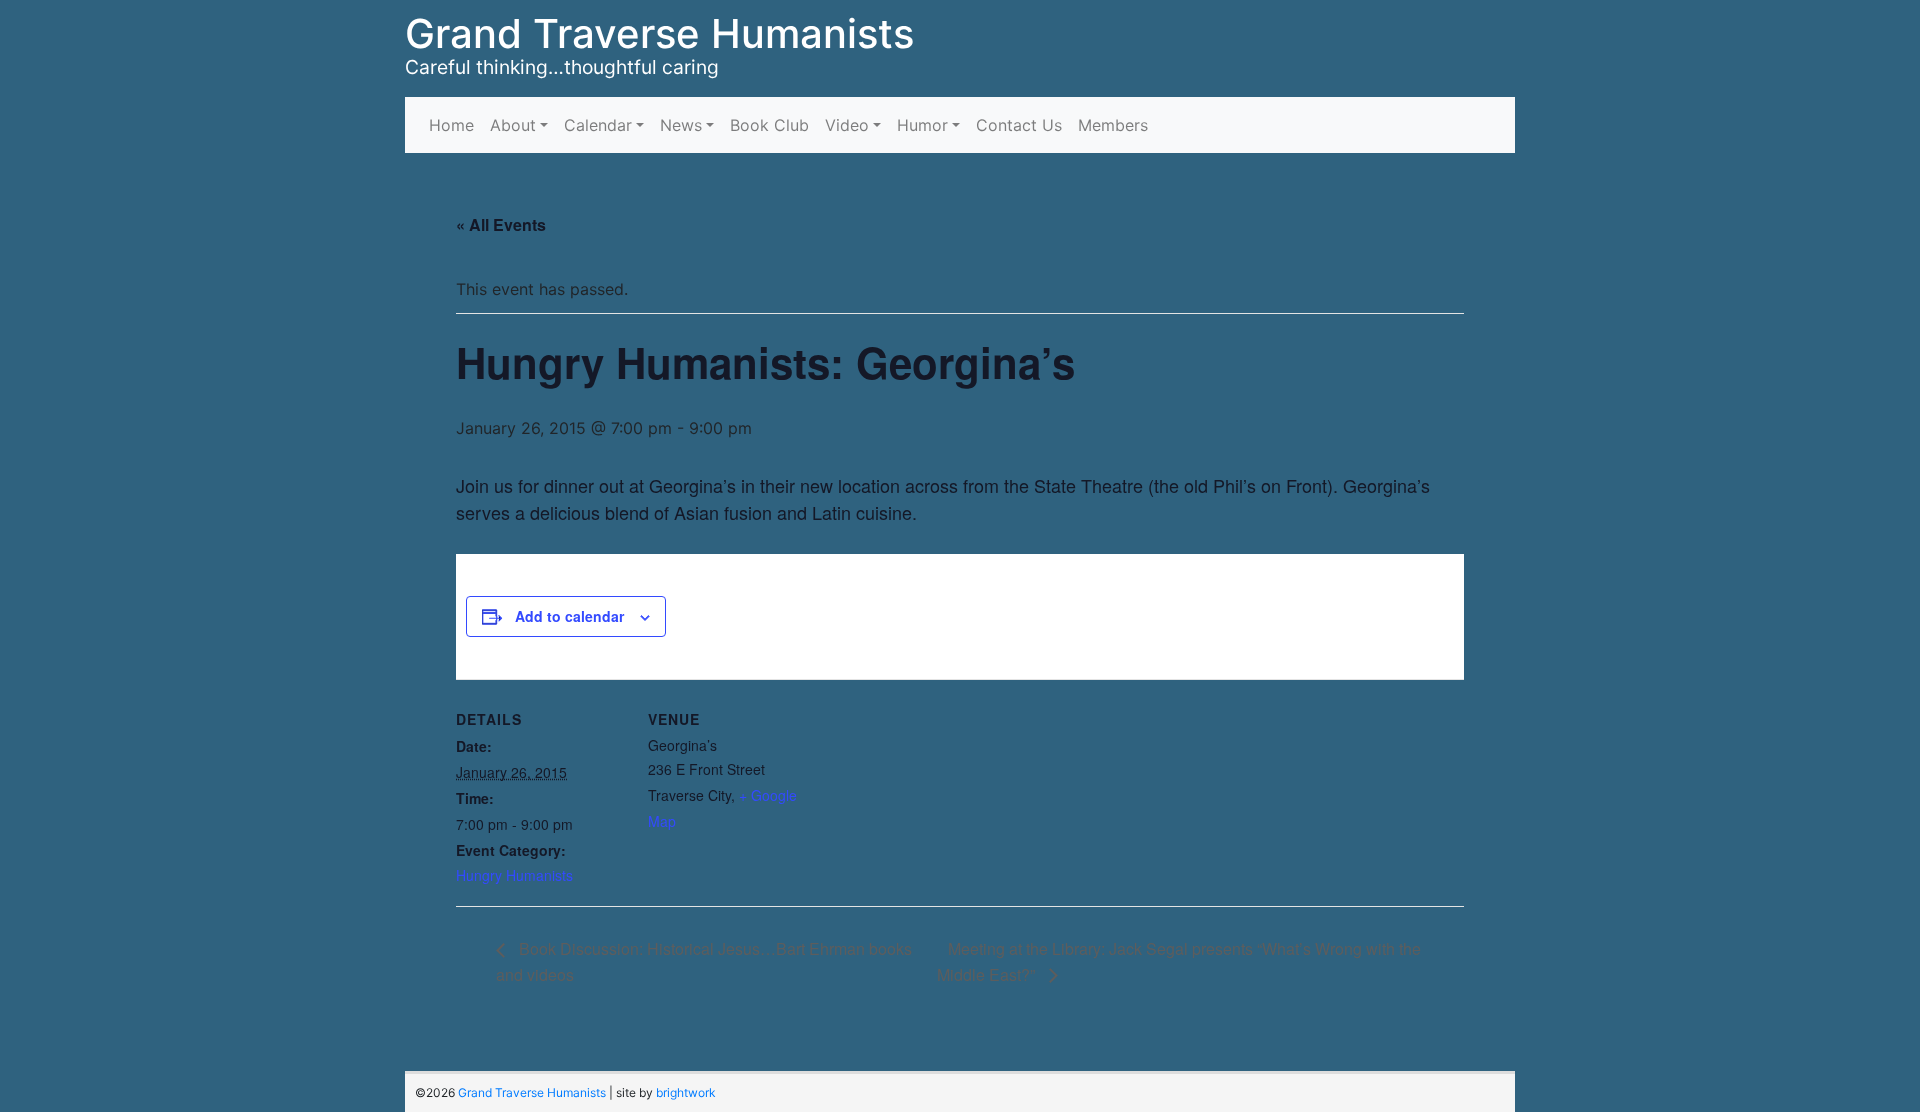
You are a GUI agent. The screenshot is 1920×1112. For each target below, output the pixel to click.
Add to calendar (569, 616)
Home (451, 125)
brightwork (686, 1092)
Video (847, 125)
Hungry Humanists (514, 875)
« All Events (501, 224)
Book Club (769, 125)
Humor (922, 125)
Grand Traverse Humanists (659, 33)
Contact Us (1019, 125)
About (513, 125)
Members (1113, 125)
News (681, 125)
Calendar (598, 125)
